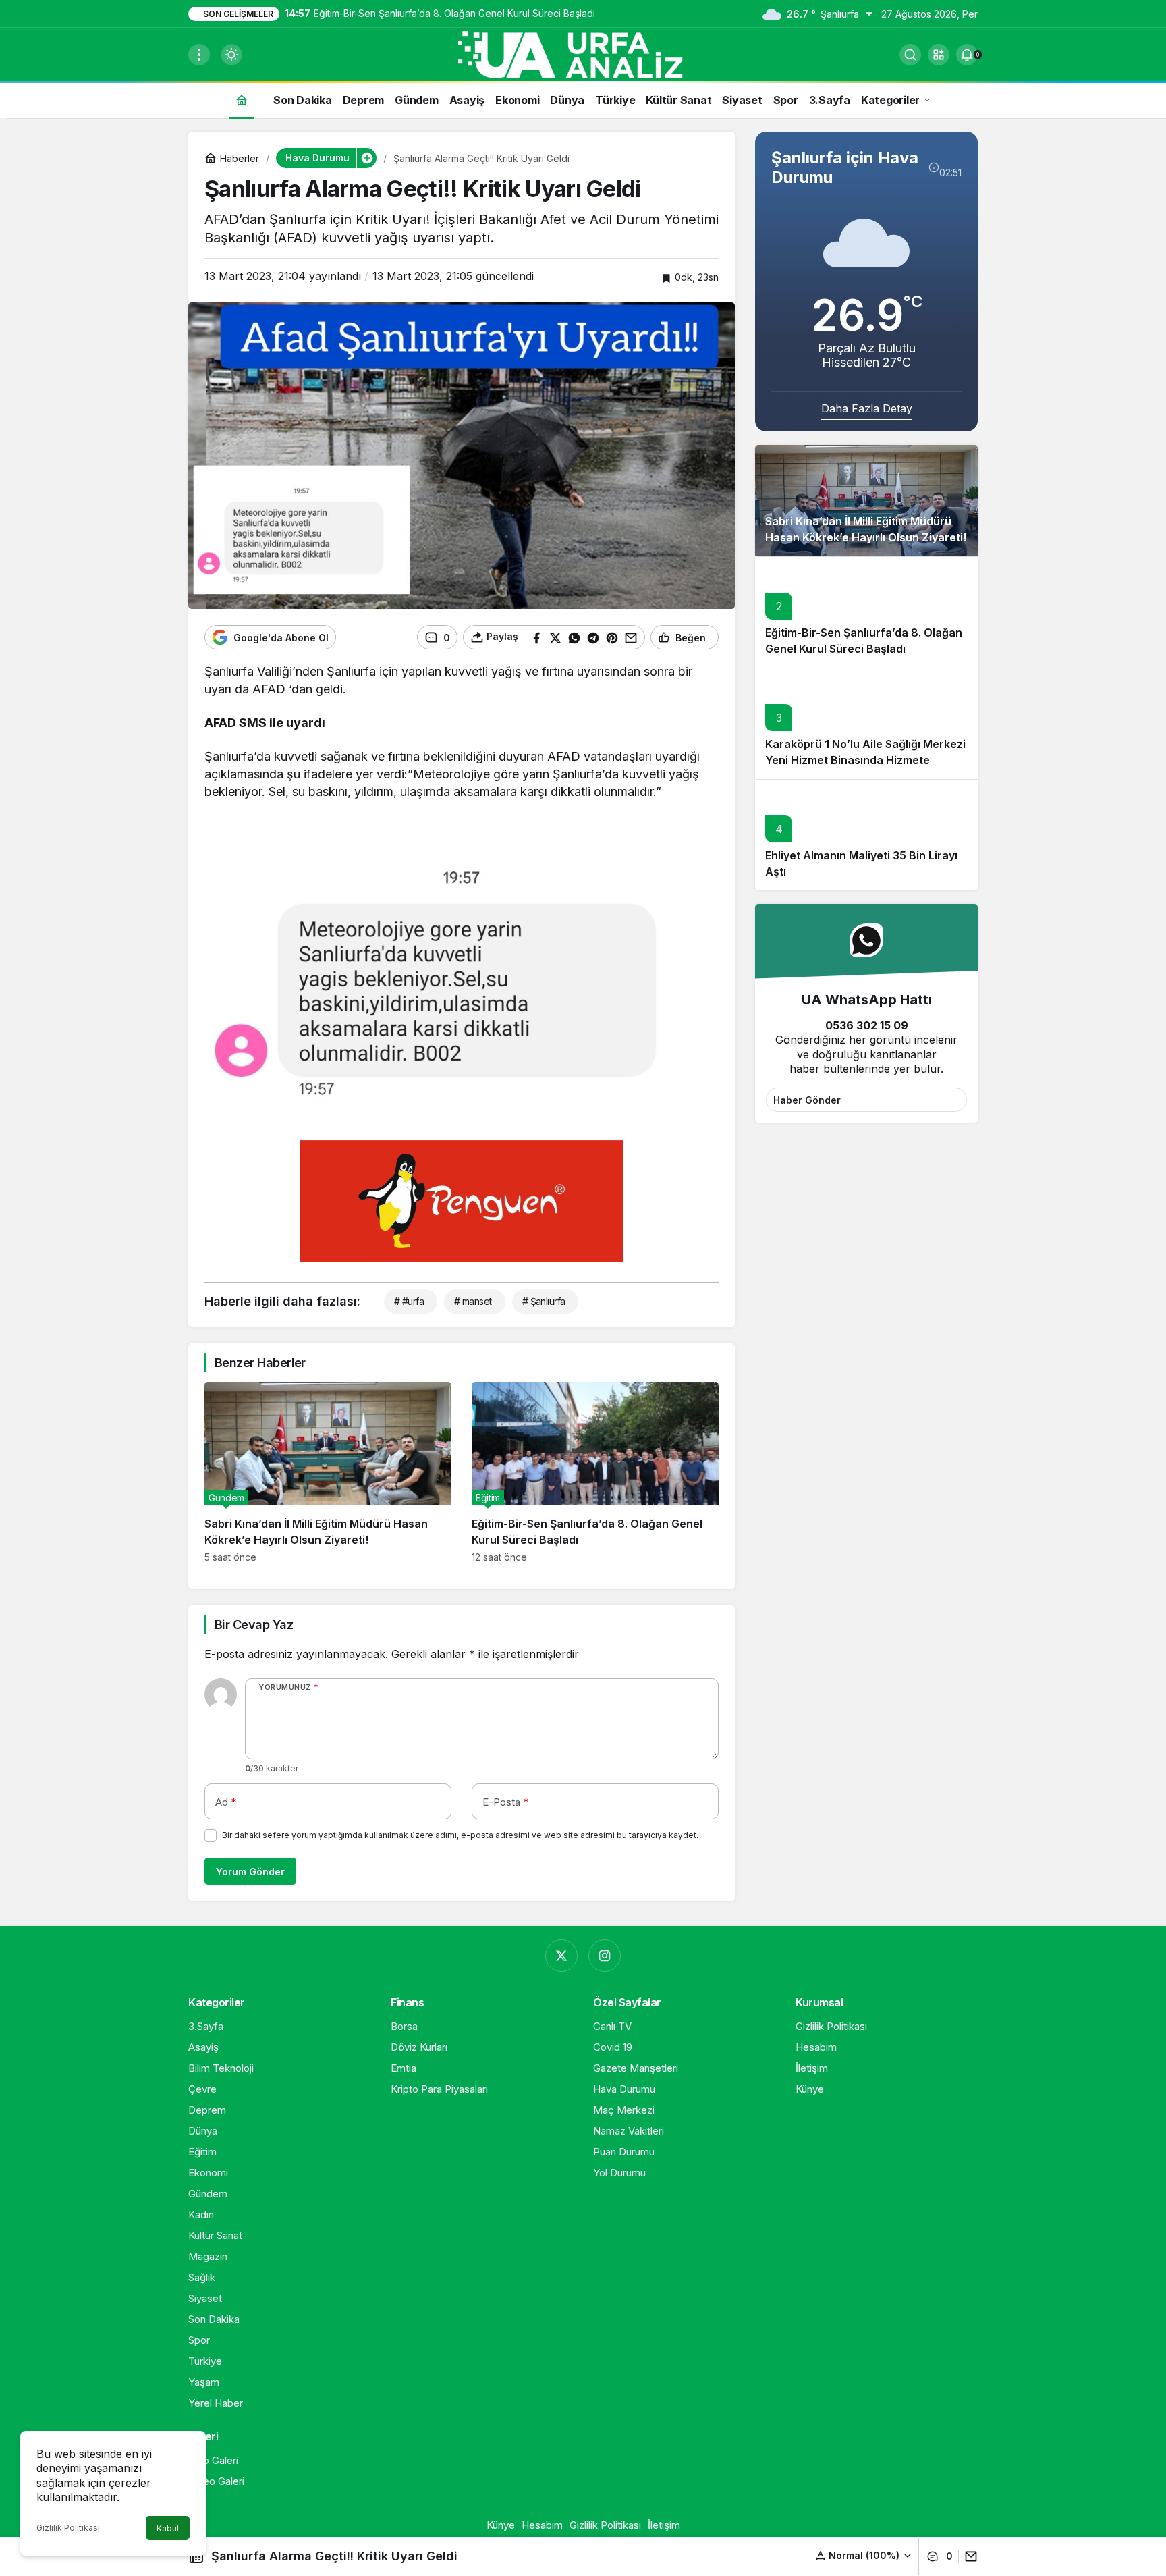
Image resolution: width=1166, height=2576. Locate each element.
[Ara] (910, 55)
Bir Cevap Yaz (254, 1625)
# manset (473, 1301)
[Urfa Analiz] (583, 53)
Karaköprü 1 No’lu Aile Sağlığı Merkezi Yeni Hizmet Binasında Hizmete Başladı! (865, 761)
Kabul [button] (168, 2528)
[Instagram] (605, 1956)
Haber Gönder (807, 1100)
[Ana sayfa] (242, 100)
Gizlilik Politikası (68, 2528)
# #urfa (409, 1301)
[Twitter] (561, 1956)
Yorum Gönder (250, 1872)
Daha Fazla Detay (867, 408)
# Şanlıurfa (544, 1301)
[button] (939, 55)
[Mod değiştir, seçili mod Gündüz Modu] (231, 55)
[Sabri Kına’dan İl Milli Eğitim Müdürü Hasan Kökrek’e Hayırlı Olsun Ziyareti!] (328, 1472)
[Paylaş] (968, 2556)
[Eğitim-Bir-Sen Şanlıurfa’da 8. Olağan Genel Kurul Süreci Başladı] (595, 1472)
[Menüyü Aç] (199, 55)
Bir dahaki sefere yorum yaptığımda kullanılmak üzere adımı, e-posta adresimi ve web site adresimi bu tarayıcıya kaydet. (460, 1835)
